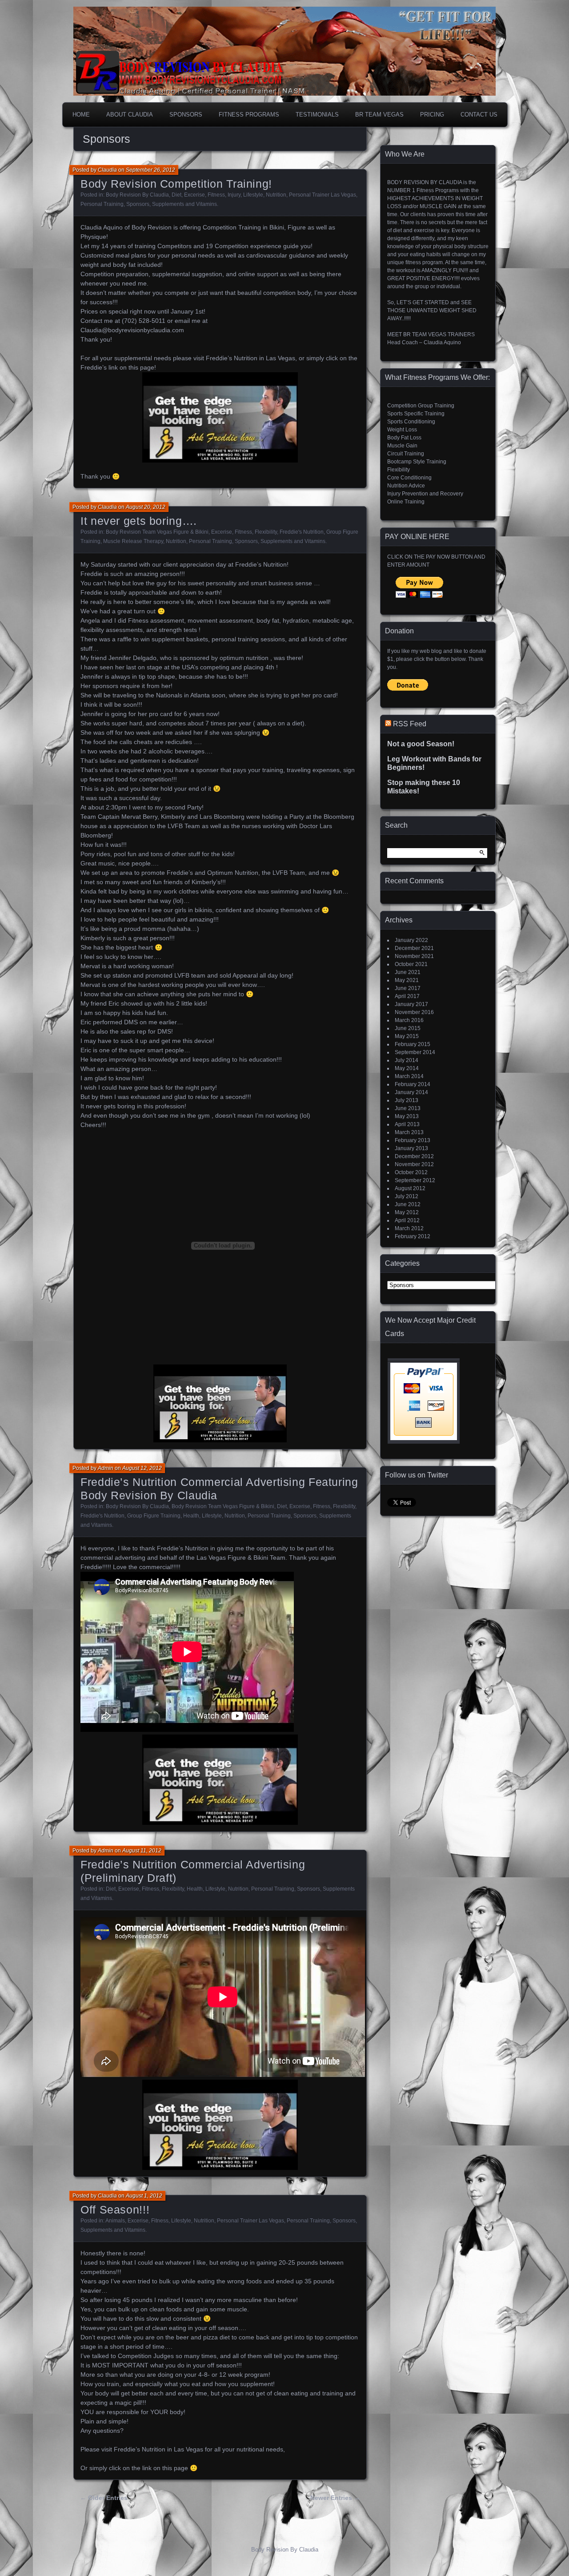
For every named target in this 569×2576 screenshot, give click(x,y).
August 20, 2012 (146, 507)
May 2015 (407, 1036)
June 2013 (408, 1108)
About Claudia (130, 115)
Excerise (194, 195)
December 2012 (414, 1156)
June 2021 (408, 972)
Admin (106, 1468)
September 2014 (415, 1052)
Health (191, 1516)
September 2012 (415, 1180)
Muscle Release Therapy (133, 541)
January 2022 (411, 940)
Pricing (432, 115)
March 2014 (409, 1076)
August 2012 (410, 1188)
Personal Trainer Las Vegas (323, 195)
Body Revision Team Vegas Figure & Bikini (157, 532)
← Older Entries (104, 2498)
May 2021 (407, 980)
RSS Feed (410, 724)
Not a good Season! (421, 744)
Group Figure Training (154, 1516)
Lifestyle (253, 195)
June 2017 (408, 988)
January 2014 (411, 1092)
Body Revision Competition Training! (176, 184)
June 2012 (408, 1204)
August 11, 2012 (142, 1851)
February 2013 (413, 1140)
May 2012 (407, 1212)
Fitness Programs (249, 115)
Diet (176, 195)
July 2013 (407, 1100)
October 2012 (411, 1172)
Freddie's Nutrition (302, 532)
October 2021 (411, 964)
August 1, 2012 (144, 2196)
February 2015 (413, 1044)
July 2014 (407, 1060)
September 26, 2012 (150, 170)
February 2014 (413, 1084)
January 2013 (411, 1148)
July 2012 (407, 1196)
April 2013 (407, 1124)
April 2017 (407, 996)
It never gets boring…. (139, 521)
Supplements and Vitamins (184, 204)
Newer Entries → (335, 2498)
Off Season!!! (115, 2210)
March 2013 (409, 1132)
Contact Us (479, 115)
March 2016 (409, 1020)
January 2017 (411, 1004)
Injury (234, 195)
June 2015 (408, 1028)
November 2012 (414, 1164)
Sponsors (186, 115)
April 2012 (407, 1220)
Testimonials (317, 115)
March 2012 (409, 1228)
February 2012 (413, 1236)
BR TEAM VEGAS (379, 115)
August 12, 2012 (142, 1468)
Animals (115, 2221)
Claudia (107, 170)
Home (81, 115)
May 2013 (407, 1116)
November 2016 (414, 1012)
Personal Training (102, 204)
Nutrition (276, 195)
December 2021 (414, 948)
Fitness (216, 195)
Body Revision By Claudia (137, 195)
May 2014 (407, 1068)
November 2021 (414, 956)
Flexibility (266, 532)
